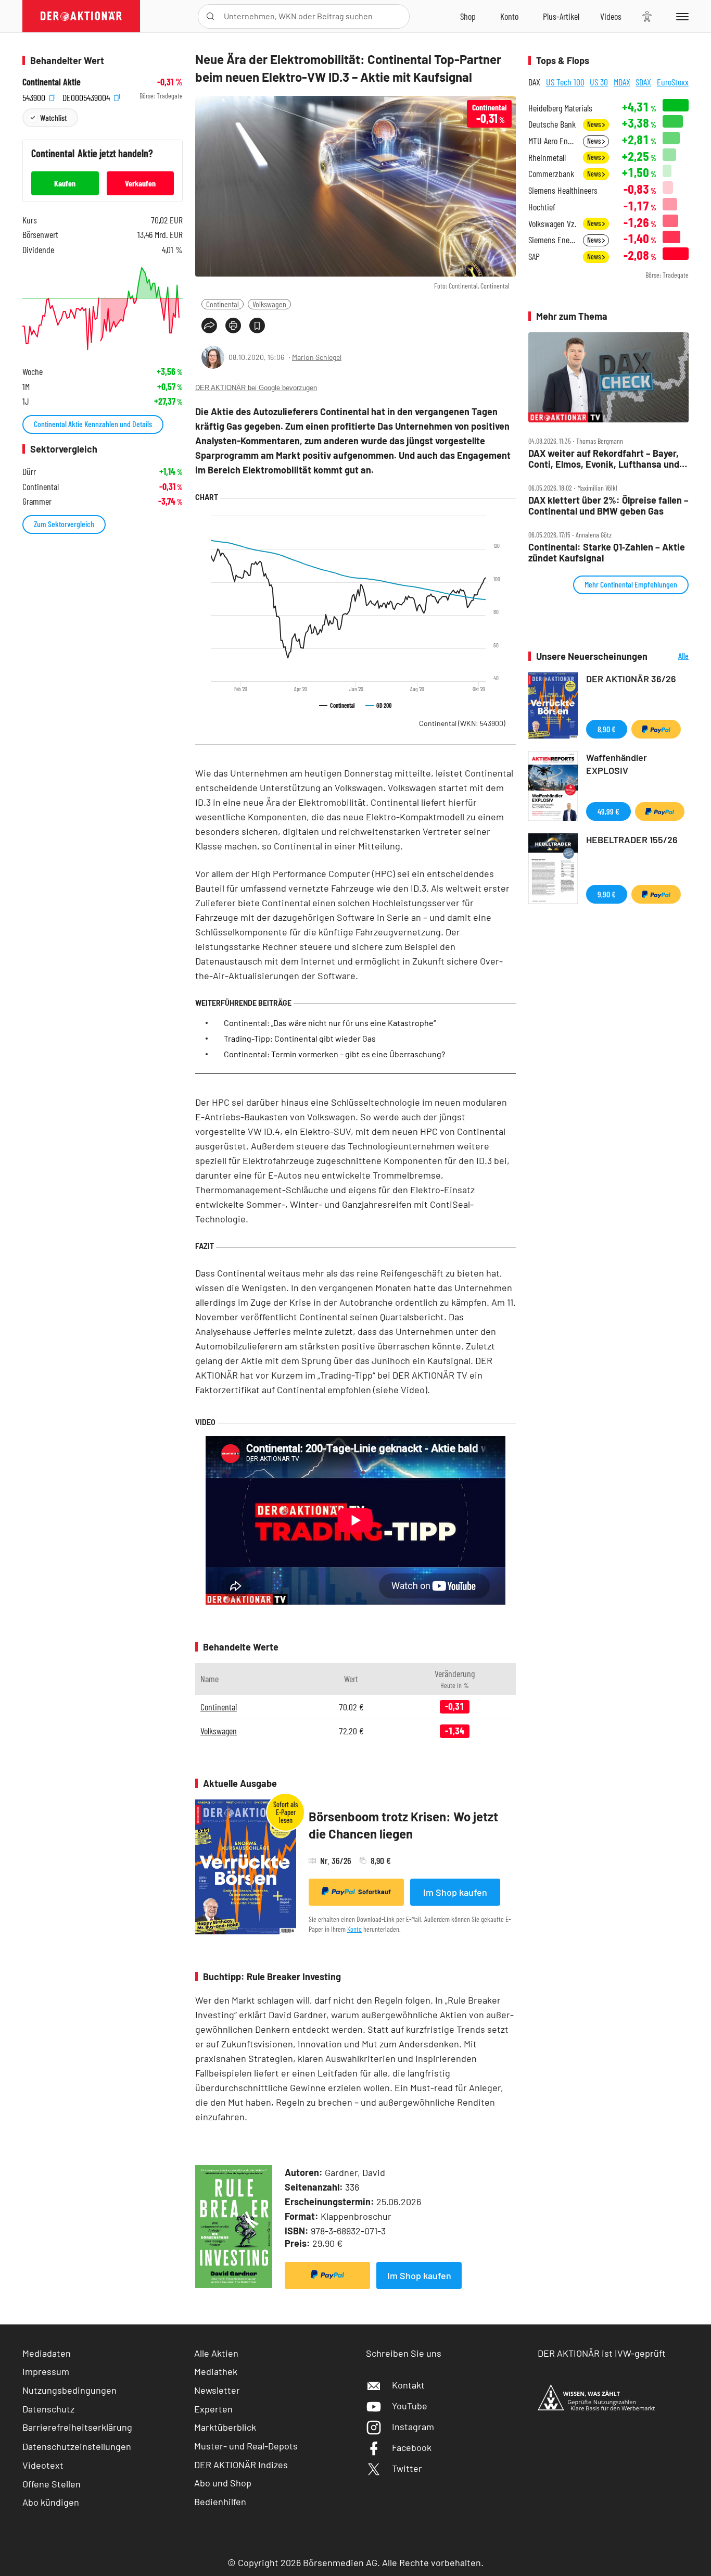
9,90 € (607, 894)
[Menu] (681, 16)
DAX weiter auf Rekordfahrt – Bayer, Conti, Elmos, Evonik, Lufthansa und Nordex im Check (604, 459)
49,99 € (608, 811)
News (595, 124)
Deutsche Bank (552, 124)
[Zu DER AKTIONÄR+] (561, 16)
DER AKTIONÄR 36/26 (631, 679)
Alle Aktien (216, 2353)
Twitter (407, 2468)
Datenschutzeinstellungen (77, 2446)
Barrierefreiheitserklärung (77, 2427)
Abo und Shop (223, 2483)
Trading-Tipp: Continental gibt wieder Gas (300, 1038)
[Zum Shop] (468, 16)
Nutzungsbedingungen (69, 2390)
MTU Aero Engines (553, 141)
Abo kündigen (51, 2502)
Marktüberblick (225, 2427)
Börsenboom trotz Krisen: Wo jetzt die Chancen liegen (403, 1825)
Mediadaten (47, 2353)
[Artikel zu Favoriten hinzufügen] (257, 326)
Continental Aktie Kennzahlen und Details (93, 424)
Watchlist (53, 117)
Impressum (46, 2371)
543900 (35, 96)
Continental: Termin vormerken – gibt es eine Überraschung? (334, 1054)
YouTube (410, 2406)
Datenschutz (48, 2409)
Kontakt (408, 2385)
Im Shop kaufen (455, 1892)
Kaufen (65, 183)
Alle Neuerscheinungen (671, 656)
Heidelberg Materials (560, 108)
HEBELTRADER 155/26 (632, 840)
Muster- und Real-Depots (246, 2446)
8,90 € (607, 729)
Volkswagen (269, 304)
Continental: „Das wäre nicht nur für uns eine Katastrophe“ (330, 1023)
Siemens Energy (553, 240)
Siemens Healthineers (563, 190)
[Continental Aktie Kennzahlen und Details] (103, 309)
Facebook (412, 2447)
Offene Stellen (52, 2484)
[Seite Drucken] (233, 326)
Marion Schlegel (317, 357)
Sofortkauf (374, 1892)
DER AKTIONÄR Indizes (241, 2465)
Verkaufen (140, 183)
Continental (223, 304)
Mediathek (216, 2371)
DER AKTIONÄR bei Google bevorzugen (256, 388)
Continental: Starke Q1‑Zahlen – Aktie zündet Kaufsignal (607, 552)
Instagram (413, 2427)
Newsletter (217, 2390)
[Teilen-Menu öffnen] (209, 326)
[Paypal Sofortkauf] (327, 2275)
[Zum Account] (509, 16)
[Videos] (611, 16)
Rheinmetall (547, 158)
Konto (354, 1929)
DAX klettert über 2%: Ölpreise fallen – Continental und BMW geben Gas (608, 505)
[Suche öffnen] (211, 16)
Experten (213, 2409)
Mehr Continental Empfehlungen (631, 584)
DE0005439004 (87, 96)
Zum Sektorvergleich (64, 524)
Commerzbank (551, 174)
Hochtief (542, 207)
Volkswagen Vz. (552, 224)
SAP (534, 257)
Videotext (43, 2465)
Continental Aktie (52, 82)
